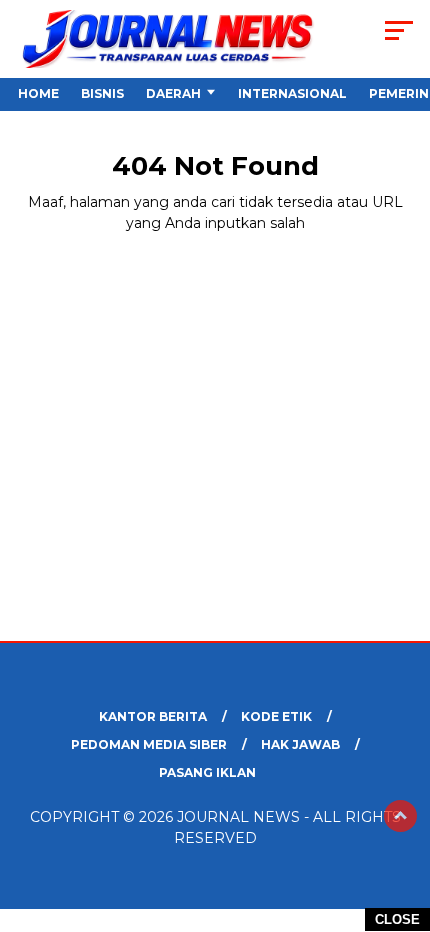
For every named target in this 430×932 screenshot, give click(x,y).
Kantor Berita (153, 716)
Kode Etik (276, 716)
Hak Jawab (300, 744)
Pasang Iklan (207, 772)
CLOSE (397, 919)
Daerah (173, 93)
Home (38, 93)
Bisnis (102, 93)
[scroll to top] (400, 816)
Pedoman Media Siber (149, 744)
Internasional (292, 93)
